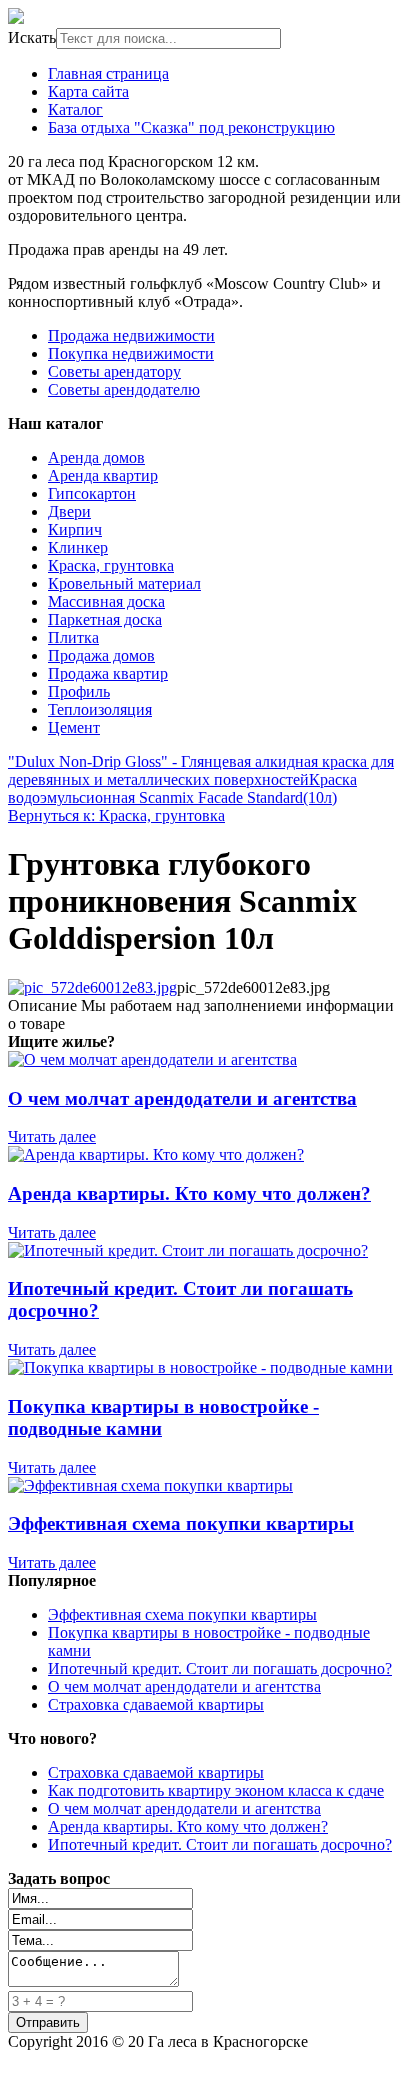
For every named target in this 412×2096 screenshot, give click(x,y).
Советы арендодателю (124, 389)
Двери (69, 511)
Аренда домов (96, 457)
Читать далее (52, 1136)
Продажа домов (101, 655)
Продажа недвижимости (131, 335)
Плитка (73, 637)
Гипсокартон (92, 493)
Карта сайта (88, 91)
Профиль (79, 691)
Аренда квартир (103, 475)
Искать (32, 37)
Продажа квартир (108, 673)
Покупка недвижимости (131, 353)
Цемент (74, 727)
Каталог (75, 109)
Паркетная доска (105, 619)
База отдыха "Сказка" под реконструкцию (191, 127)
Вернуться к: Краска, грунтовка (116, 815)
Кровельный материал (124, 583)
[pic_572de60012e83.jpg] (92, 987)
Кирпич (75, 529)
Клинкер (78, 547)
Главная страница (108, 73)
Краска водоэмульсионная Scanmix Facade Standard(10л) (182, 788)
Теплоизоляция (100, 709)
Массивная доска (106, 601)
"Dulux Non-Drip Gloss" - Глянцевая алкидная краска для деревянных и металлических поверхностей (201, 770)
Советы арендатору (114, 371)
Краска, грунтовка (111, 565)
